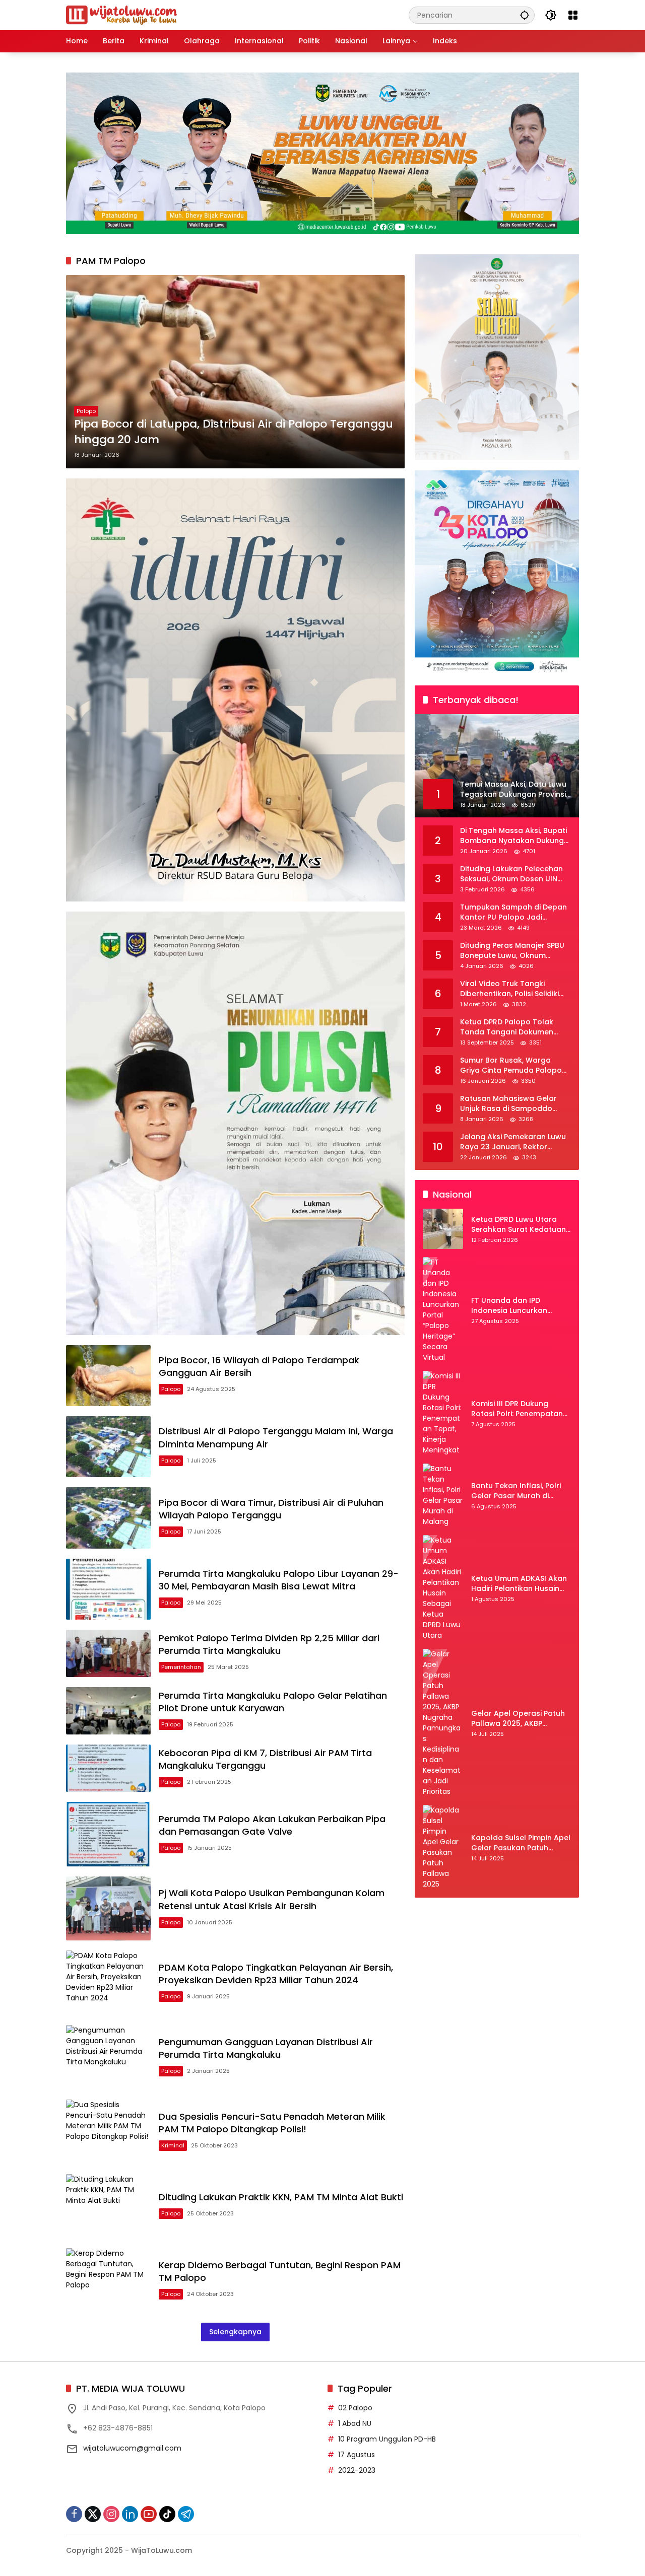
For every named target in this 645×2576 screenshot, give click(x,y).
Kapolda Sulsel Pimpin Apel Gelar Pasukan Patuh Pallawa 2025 (521, 1843)
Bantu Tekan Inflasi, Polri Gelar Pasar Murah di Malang (516, 1491)
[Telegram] (186, 2514)
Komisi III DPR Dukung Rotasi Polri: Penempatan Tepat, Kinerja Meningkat (517, 1409)
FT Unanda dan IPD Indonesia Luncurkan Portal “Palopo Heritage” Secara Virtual (516, 1306)
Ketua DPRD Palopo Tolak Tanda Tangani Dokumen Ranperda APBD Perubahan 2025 (510, 1028)
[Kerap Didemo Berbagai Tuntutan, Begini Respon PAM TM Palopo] (108, 2280)
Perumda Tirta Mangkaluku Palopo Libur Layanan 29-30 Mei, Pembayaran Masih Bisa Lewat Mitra (279, 1580)
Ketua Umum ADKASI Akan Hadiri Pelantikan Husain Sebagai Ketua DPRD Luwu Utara (519, 1584)
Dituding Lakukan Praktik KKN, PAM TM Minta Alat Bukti (281, 2197)
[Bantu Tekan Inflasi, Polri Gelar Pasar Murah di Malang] (443, 1495)
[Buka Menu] (573, 15)
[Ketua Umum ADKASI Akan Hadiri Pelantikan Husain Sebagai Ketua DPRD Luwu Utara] (443, 1588)
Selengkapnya (235, 2332)
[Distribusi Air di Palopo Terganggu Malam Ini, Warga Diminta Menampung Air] (108, 1447)
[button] (525, 15)
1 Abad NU (355, 2423)
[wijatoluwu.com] (121, 15)
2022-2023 (357, 2470)
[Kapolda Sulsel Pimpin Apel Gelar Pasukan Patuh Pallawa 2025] (443, 1847)
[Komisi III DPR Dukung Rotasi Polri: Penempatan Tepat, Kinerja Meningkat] (443, 1413)
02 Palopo (355, 2408)
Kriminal (173, 2145)
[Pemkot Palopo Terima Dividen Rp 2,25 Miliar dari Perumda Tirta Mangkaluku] (108, 1653)
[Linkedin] (130, 2514)
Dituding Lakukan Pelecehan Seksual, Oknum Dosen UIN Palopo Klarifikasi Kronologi (511, 875)
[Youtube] (149, 2514)
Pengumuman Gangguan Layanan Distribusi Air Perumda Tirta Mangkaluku (266, 2048)
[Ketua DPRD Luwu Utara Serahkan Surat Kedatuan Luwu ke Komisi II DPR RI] (443, 1229)
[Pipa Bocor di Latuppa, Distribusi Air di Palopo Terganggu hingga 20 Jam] (235, 372)
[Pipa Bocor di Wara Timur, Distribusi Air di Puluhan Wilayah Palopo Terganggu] (108, 1518)
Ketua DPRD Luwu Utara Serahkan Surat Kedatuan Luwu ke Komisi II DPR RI (519, 1225)
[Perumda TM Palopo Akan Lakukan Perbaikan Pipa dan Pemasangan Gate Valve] (108, 1834)
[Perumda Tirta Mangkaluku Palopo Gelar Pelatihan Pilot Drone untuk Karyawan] (108, 1711)
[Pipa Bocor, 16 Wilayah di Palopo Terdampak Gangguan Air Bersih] (108, 1376)
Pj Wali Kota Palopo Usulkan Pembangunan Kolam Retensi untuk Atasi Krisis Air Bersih (272, 1899)
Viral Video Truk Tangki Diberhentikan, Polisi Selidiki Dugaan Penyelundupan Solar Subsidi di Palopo (515, 989)
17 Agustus (357, 2455)
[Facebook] (74, 2514)
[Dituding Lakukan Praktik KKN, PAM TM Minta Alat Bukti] (108, 2206)
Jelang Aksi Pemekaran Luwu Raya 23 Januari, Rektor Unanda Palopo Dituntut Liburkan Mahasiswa (513, 1142)
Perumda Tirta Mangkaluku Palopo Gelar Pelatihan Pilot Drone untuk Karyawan (273, 1702)
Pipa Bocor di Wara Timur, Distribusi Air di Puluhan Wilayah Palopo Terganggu (271, 1509)
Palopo (86, 411)
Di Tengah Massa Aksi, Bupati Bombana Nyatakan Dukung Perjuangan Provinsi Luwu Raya (513, 836)
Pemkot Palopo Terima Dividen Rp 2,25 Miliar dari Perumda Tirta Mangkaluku (269, 1644)
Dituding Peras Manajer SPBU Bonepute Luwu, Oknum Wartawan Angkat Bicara (512, 951)
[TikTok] (167, 2514)
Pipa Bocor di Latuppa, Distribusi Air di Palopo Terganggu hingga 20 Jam (234, 432)
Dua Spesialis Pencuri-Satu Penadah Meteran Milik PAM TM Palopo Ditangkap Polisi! (272, 2123)
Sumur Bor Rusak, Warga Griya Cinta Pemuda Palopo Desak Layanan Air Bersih (511, 1066)
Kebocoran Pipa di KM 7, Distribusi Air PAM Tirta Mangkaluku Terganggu (265, 1759)
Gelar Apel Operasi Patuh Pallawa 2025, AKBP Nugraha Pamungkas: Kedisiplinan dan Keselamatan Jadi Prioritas (521, 1719)
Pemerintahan (181, 1667)
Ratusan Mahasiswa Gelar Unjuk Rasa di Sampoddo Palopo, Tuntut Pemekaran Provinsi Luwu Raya (509, 1104)
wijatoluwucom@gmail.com (132, 2448)
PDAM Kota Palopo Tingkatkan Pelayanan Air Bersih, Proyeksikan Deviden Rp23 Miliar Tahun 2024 (276, 1974)
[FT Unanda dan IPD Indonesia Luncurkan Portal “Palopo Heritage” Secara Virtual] (443, 1310)
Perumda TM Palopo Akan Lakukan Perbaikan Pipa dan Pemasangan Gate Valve (272, 1825)
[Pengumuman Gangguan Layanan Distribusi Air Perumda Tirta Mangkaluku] (108, 2057)
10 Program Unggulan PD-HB (387, 2439)
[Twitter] (93, 2514)
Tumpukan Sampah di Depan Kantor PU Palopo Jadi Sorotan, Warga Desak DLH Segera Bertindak (513, 913)
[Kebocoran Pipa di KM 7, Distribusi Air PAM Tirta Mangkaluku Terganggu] (108, 1768)
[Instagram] (111, 2514)
